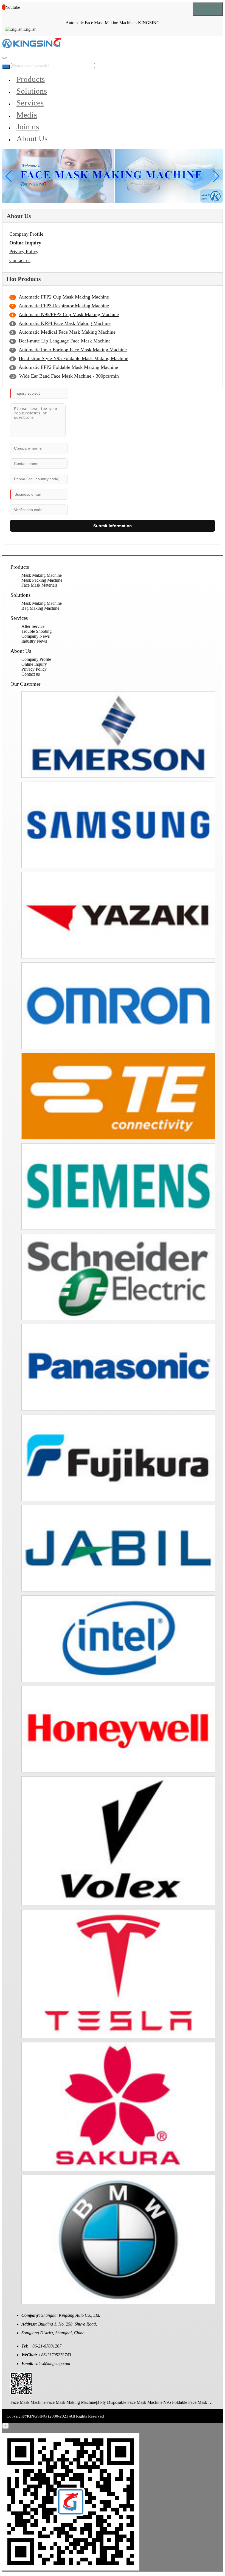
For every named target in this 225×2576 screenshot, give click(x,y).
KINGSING (37, 2416)
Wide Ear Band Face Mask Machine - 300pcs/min (69, 376)
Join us (28, 127)
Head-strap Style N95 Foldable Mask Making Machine (73, 358)
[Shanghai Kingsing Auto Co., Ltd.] (32, 47)
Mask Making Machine (42, 575)
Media (27, 115)
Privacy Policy (24, 252)
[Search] (4, 58)
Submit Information (113, 526)
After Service (33, 626)
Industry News (34, 641)
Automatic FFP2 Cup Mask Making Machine (64, 297)
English (30, 29)
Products (31, 79)
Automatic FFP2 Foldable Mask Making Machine (68, 367)
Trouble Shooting (36, 631)
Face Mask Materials (39, 585)
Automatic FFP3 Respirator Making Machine (64, 306)
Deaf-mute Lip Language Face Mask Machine (65, 341)
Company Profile (26, 234)
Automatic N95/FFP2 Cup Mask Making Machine (69, 314)
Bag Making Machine (40, 608)
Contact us (20, 260)
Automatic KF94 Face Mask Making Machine (65, 323)
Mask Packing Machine (42, 580)
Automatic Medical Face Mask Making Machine (67, 332)
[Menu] (208, 9)
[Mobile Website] (21, 2393)
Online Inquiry (25, 243)
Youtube (13, 7)
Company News (36, 636)
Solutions (32, 91)
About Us (32, 138)
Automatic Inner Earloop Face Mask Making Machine (73, 350)
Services (30, 103)
